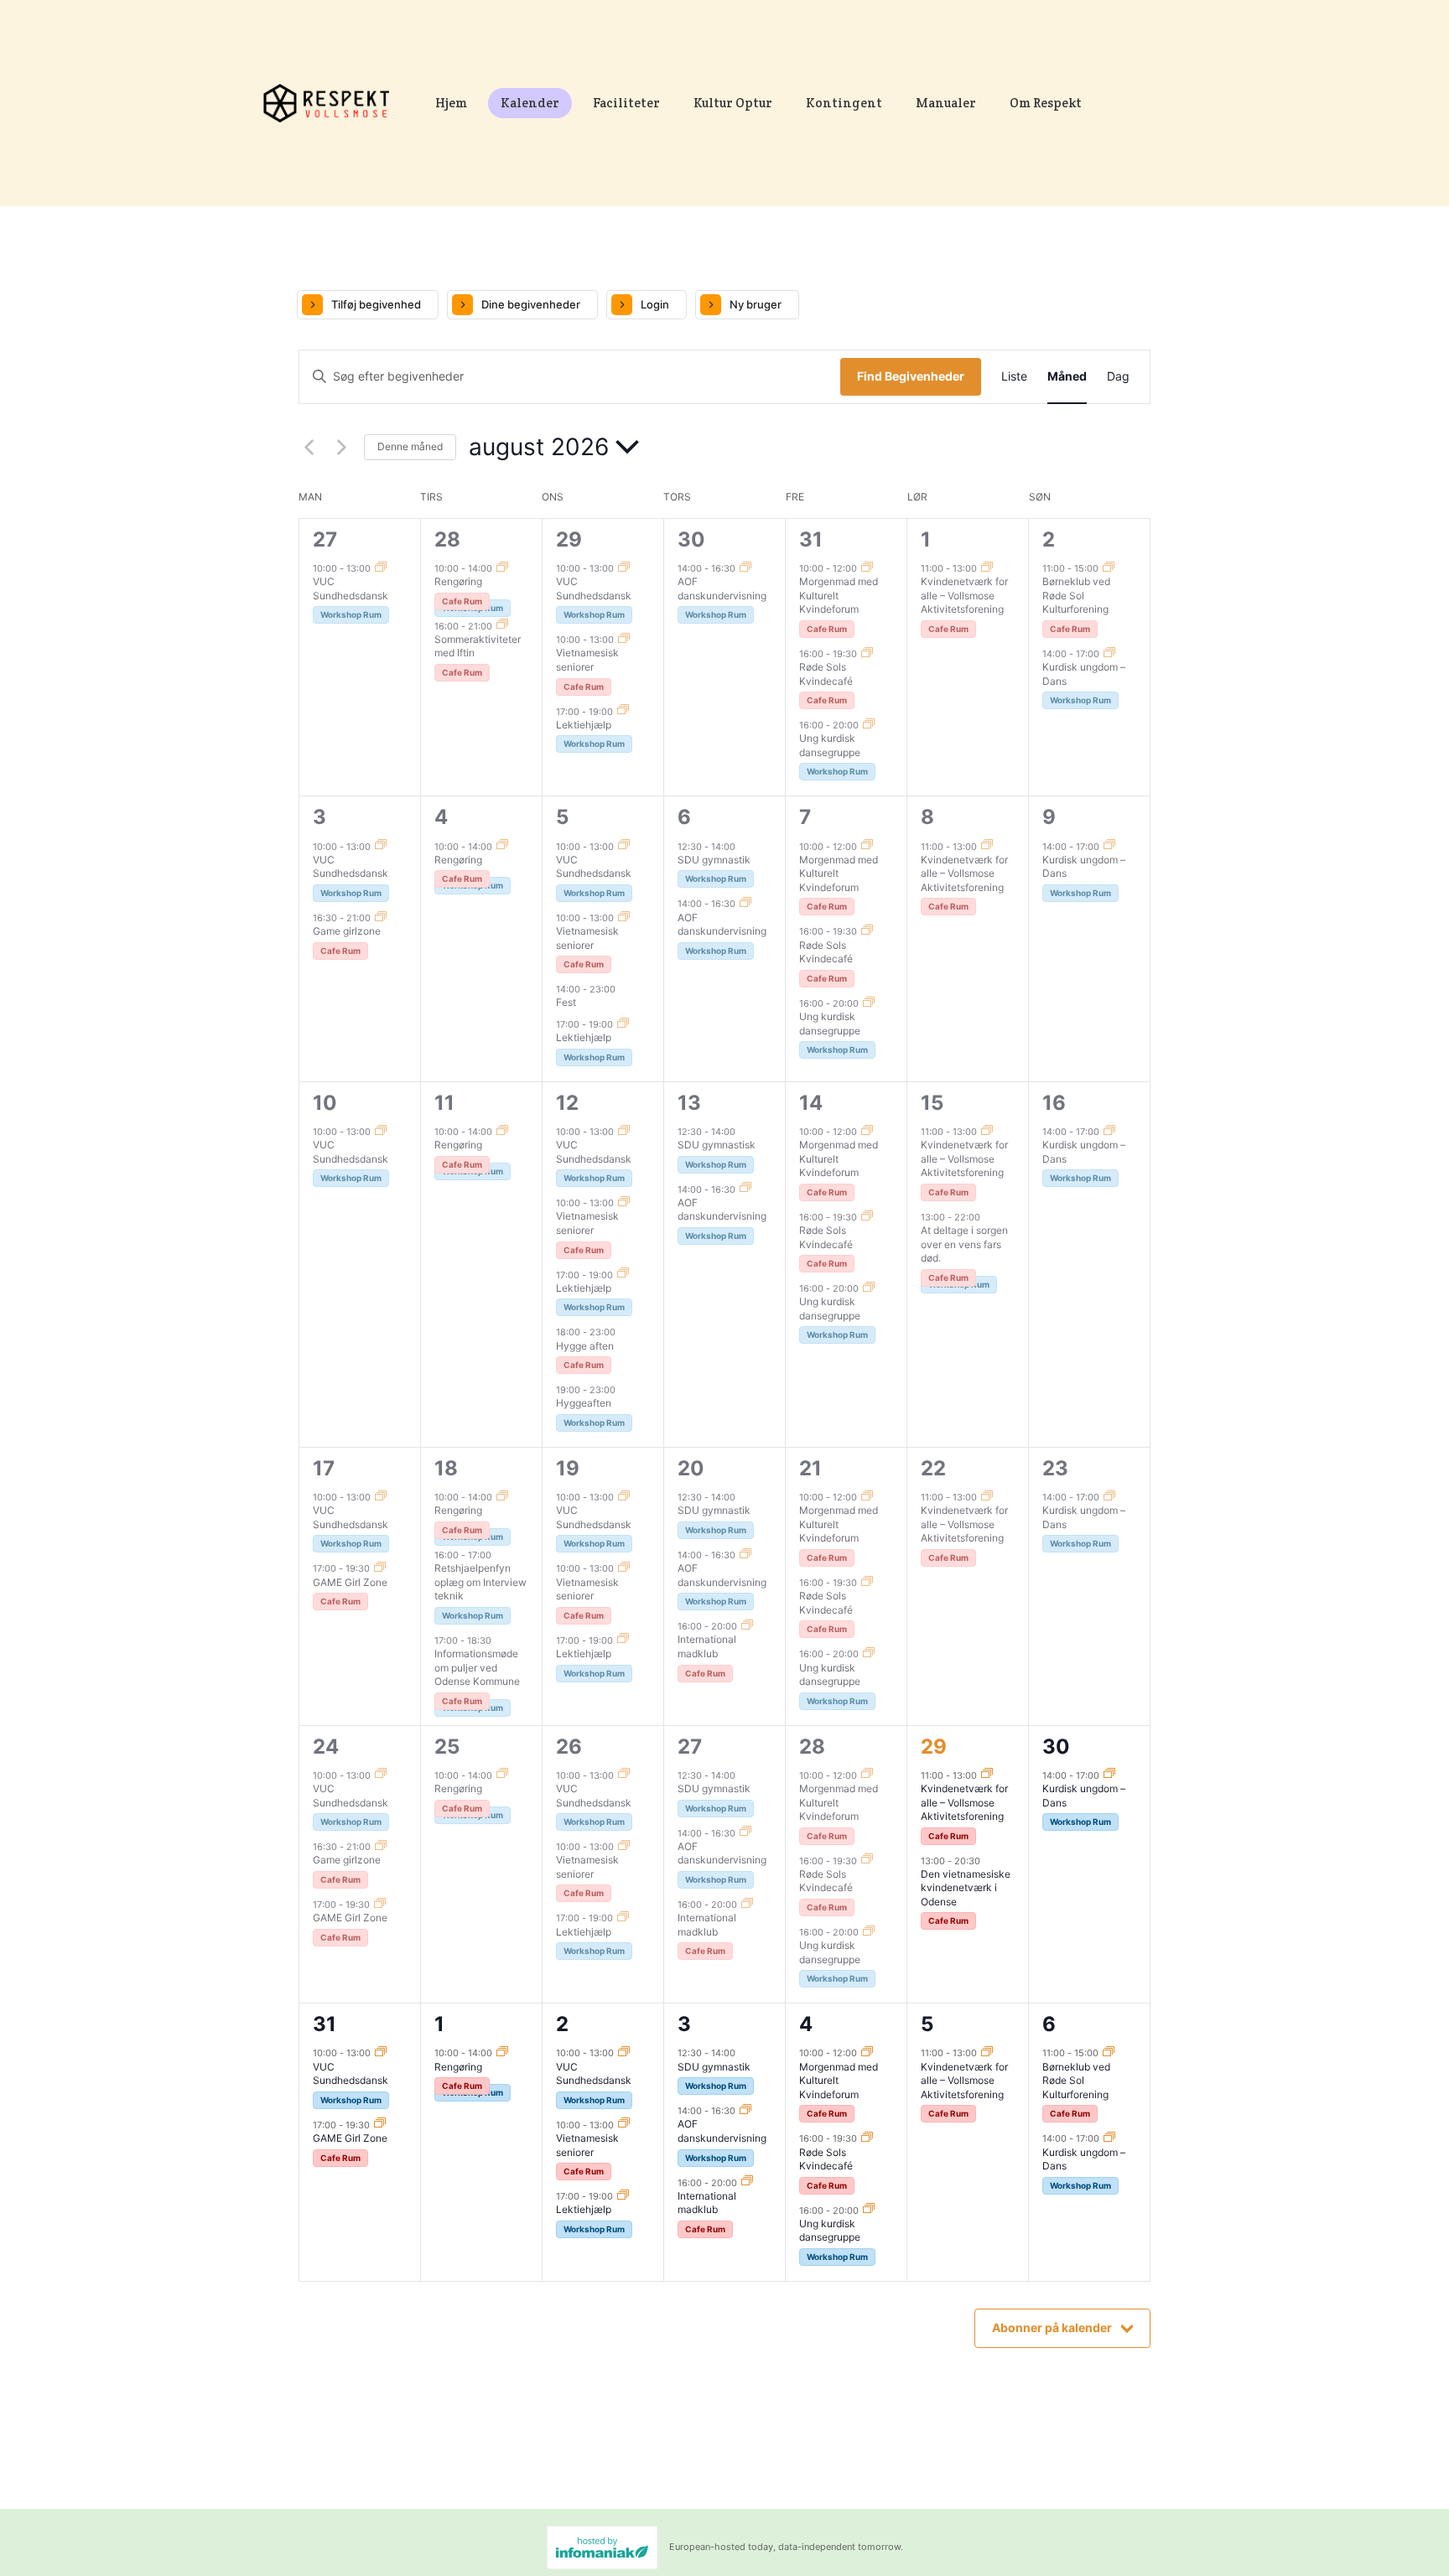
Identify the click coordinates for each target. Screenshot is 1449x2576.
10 (325, 1103)
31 (811, 539)
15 (932, 1103)
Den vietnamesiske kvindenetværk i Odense (966, 1888)
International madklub (707, 1646)
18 (446, 1468)
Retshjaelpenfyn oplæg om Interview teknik (480, 1582)
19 (568, 1468)
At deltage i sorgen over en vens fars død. (964, 1244)
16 (1054, 1103)
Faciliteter (626, 103)
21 (810, 1468)
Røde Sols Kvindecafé (826, 674)
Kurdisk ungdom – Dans (1084, 2159)
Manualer (946, 103)
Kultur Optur (733, 103)
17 (324, 1468)
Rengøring (458, 581)
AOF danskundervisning (722, 588)
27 (325, 539)
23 (1055, 1468)
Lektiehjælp (584, 725)
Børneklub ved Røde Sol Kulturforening (1076, 595)
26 (569, 1747)
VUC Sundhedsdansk (351, 588)
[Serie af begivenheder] (381, 568)
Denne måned (410, 446)
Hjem (451, 103)
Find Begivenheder (911, 376)
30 (691, 539)
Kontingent (844, 103)
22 (933, 1468)
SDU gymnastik (714, 860)
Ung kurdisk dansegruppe (830, 745)
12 (567, 1103)
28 (447, 539)
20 (691, 1468)
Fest (566, 1002)
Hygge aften (585, 1346)
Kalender (530, 103)
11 (444, 1103)
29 (569, 539)
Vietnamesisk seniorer (587, 660)
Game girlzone (347, 931)
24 (326, 1747)
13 (689, 1103)
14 (811, 1103)
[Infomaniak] (602, 2547)
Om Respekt (1046, 103)
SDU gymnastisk (717, 1145)
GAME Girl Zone (350, 1582)
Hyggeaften (584, 1403)
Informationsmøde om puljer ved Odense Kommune (477, 1667)
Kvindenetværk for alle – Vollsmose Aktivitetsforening (964, 595)
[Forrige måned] (309, 447)
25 (447, 1747)
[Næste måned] (341, 447)
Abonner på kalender (1052, 2327)
